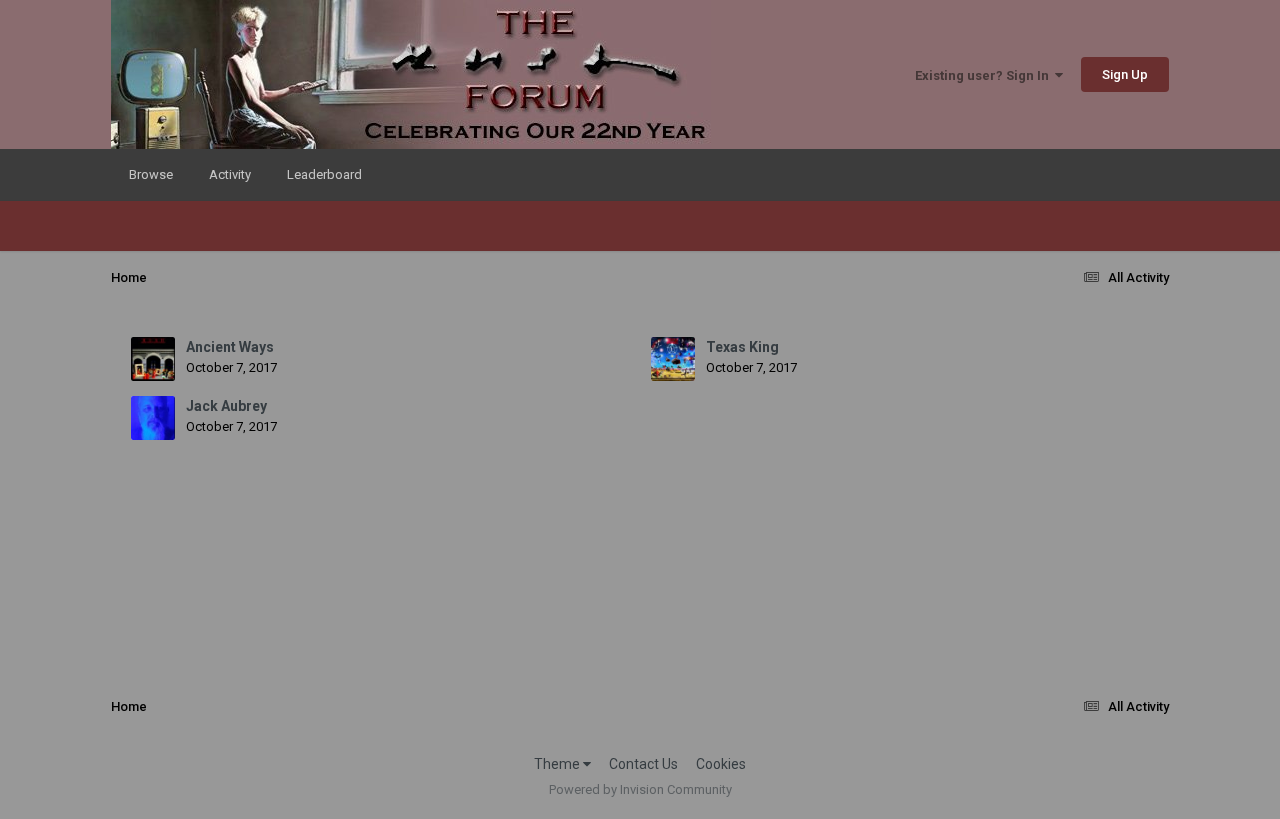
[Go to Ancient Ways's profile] (153, 359)
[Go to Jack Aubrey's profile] (153, 418)
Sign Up (1125, 74)
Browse (151, 174)
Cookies (721, 764)
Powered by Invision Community (640, 789)
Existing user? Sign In (985, 75)
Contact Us (643, 764)
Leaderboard (324, 174)
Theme (558, 764)
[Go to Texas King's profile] (673, 359)
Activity (230, 174)
